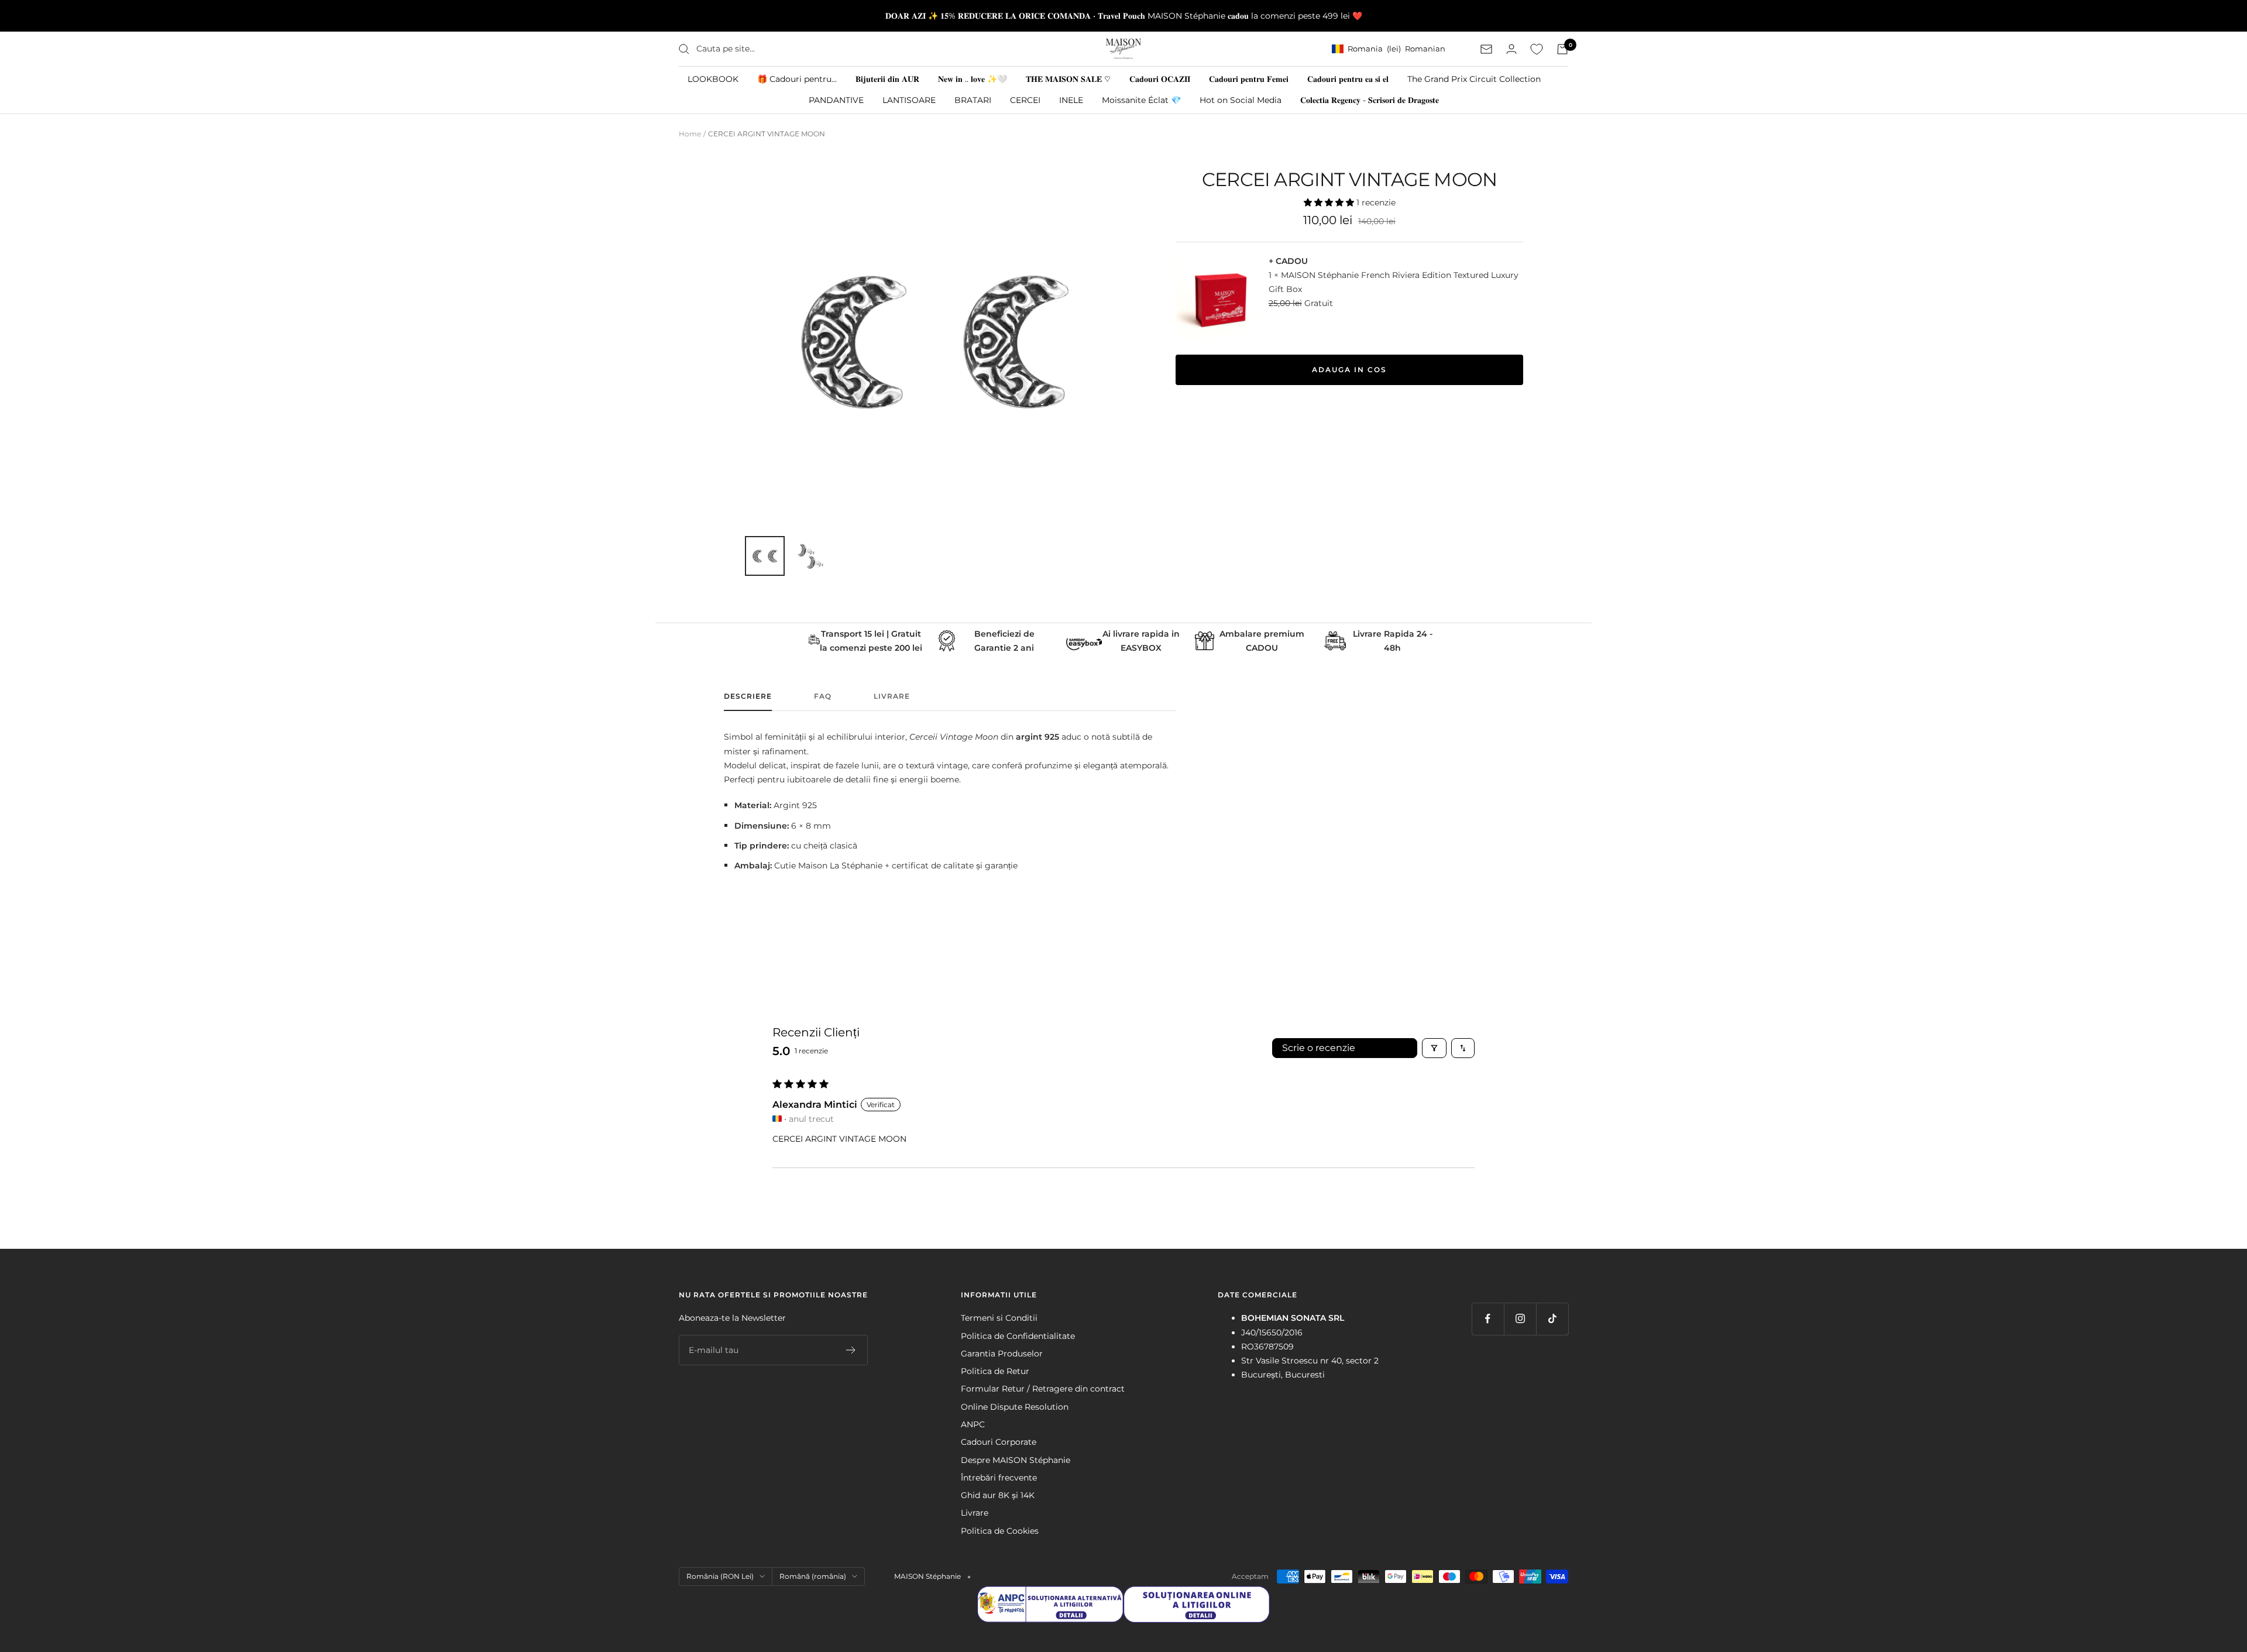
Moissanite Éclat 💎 (1141, 100)
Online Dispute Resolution (1015, 1407)
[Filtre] (1434, 1048)
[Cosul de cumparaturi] (1562, 49)
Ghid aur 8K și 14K (998, 1495)
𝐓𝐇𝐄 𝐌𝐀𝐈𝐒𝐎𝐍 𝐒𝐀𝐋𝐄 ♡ (1068, 79)
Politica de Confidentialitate (1018, 1336)
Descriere (748, 696)
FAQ (823, 696)
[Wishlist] (1537, 49)
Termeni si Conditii (999, 1318)
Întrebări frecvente (999, 1478)
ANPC (973, 1424)
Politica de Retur (995, 1371)
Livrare (892, 696)
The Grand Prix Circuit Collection (1474, 79)
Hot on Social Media (1241, 100)
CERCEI (1025, 100)
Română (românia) (813, 1576)
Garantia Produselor (1002, 1354)
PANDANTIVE (836, 100)
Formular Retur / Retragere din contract (1043, 1389)
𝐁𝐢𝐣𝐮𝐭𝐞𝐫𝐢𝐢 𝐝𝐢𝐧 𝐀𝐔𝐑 (887, 79)
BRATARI (973, 100)
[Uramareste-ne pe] (1488, 1319)
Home (690, 134)
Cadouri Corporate (999, 1442)
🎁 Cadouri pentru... (797, 79)
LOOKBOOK (713, 79)
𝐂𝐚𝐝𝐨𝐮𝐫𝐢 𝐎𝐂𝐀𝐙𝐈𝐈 (1160, 79)
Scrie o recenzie (1319, 1048)
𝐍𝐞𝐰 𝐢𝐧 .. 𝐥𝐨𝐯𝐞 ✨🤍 (973, 79)
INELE (1071, 100)
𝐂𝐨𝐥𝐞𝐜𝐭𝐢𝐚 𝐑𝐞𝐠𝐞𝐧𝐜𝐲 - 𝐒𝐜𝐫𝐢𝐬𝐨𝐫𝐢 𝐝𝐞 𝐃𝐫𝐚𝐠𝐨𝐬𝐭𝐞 (1370, 100)
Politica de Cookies (1000, 1531)
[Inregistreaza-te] (851, 1350)
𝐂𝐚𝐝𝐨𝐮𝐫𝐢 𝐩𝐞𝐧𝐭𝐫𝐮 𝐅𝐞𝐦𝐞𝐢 (1249, 79)
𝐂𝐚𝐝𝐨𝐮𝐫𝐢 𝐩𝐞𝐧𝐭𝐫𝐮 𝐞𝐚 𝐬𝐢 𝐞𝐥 (1348, 79)
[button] (1330, 202)
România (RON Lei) (720, 1576)
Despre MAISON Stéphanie (1016, 1460)
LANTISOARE (909, 100)
